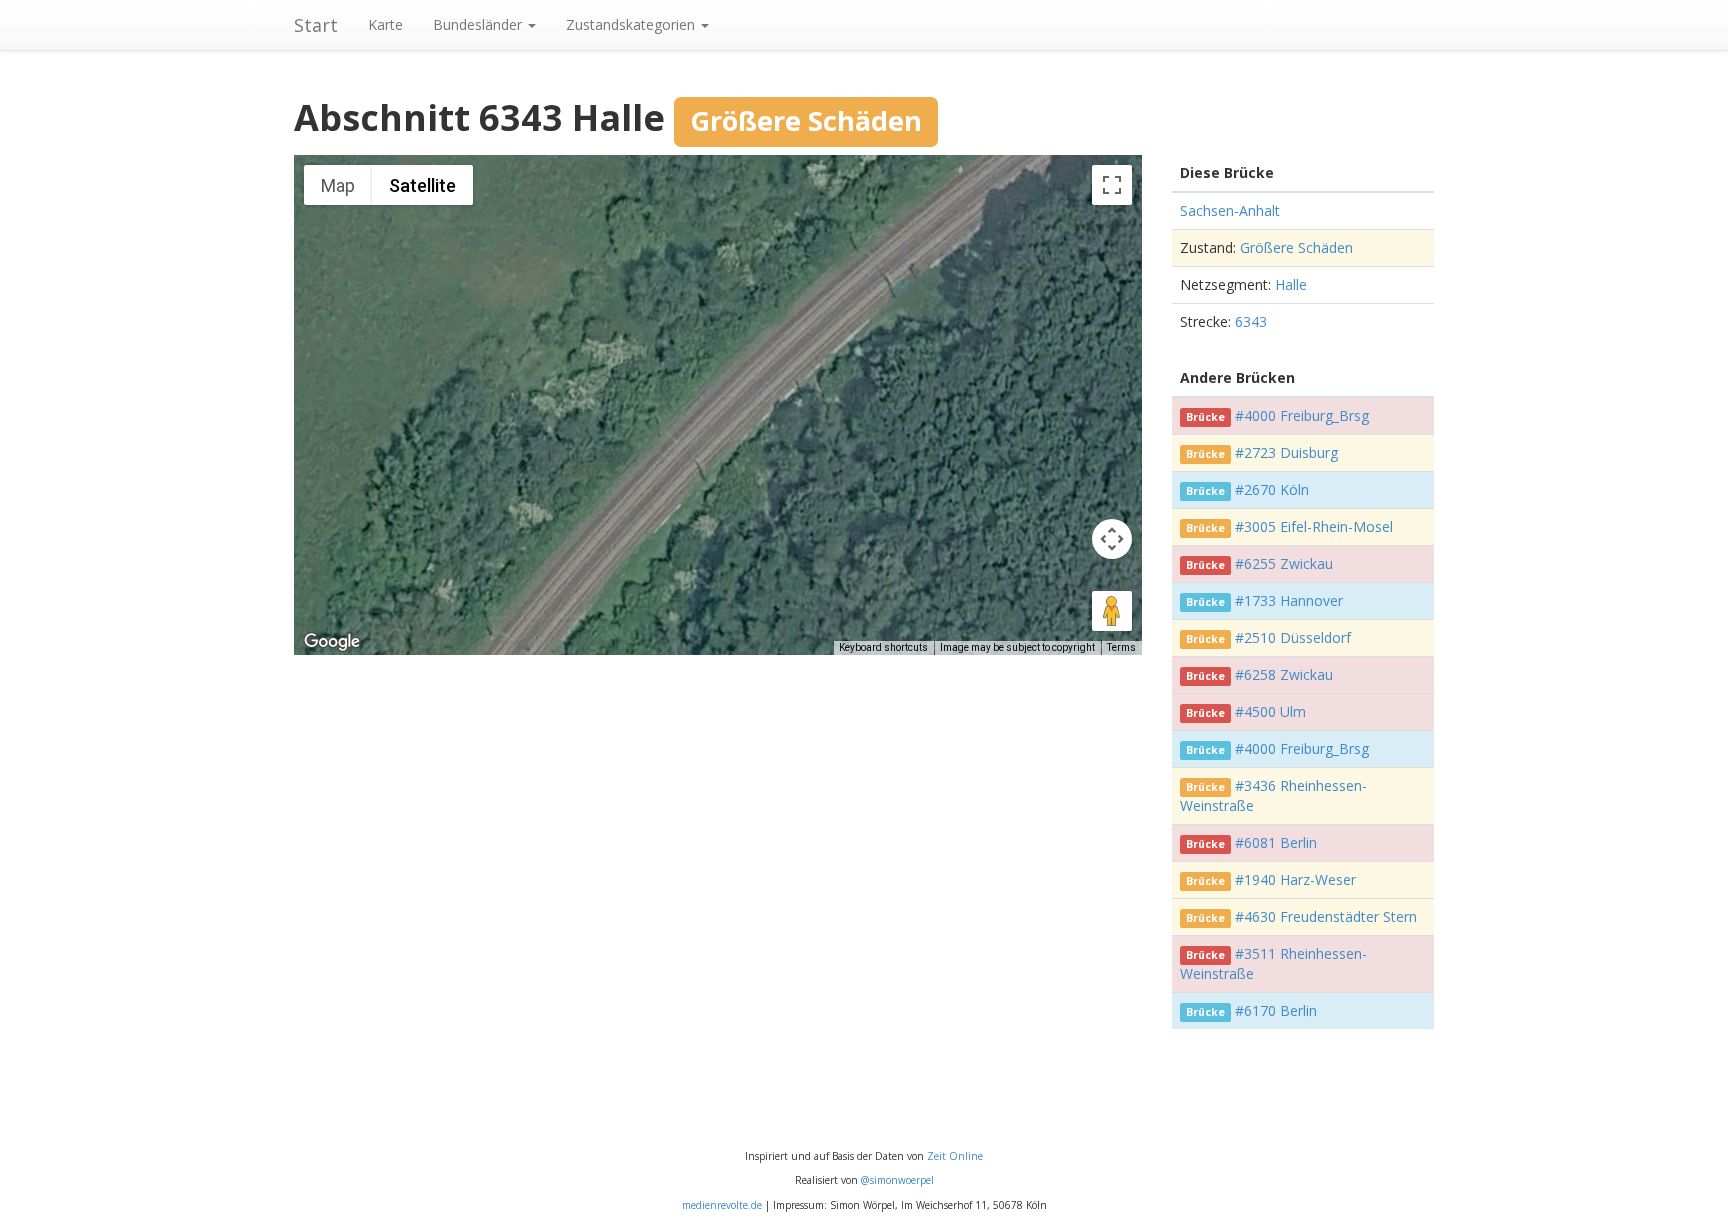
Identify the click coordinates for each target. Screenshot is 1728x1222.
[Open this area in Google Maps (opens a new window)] (332, 642)
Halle (1291, 284)
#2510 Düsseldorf (1293, 637)
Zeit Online (955, 1156)
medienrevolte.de (722, 1205)
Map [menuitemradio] (338, 185)
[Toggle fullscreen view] (1112, 185)
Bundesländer (479, 24)
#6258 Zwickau (1284, 674)
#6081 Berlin (1276, 842)
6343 (1251, 321)
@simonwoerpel (897, 1180)
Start (316, 25)
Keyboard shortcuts (883, 647)
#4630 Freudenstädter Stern (1326, 916)
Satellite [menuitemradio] (422, 185)
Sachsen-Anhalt (1230, 210)
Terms (1121, 647)
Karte (385, 24)
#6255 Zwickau (1284, 563)
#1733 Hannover (1289, 600)
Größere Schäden (1296, 247)
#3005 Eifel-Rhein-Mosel (1314, 526)
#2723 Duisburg (1286, 452)
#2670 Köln (1272, 489)
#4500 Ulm (1270, 711)
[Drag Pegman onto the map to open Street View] (1112, 611)
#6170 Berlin (1276, 1010)
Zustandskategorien (632, 24)
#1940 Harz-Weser (1295, 879)
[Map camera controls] (1112, 539)
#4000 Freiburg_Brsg (1302, 415)
